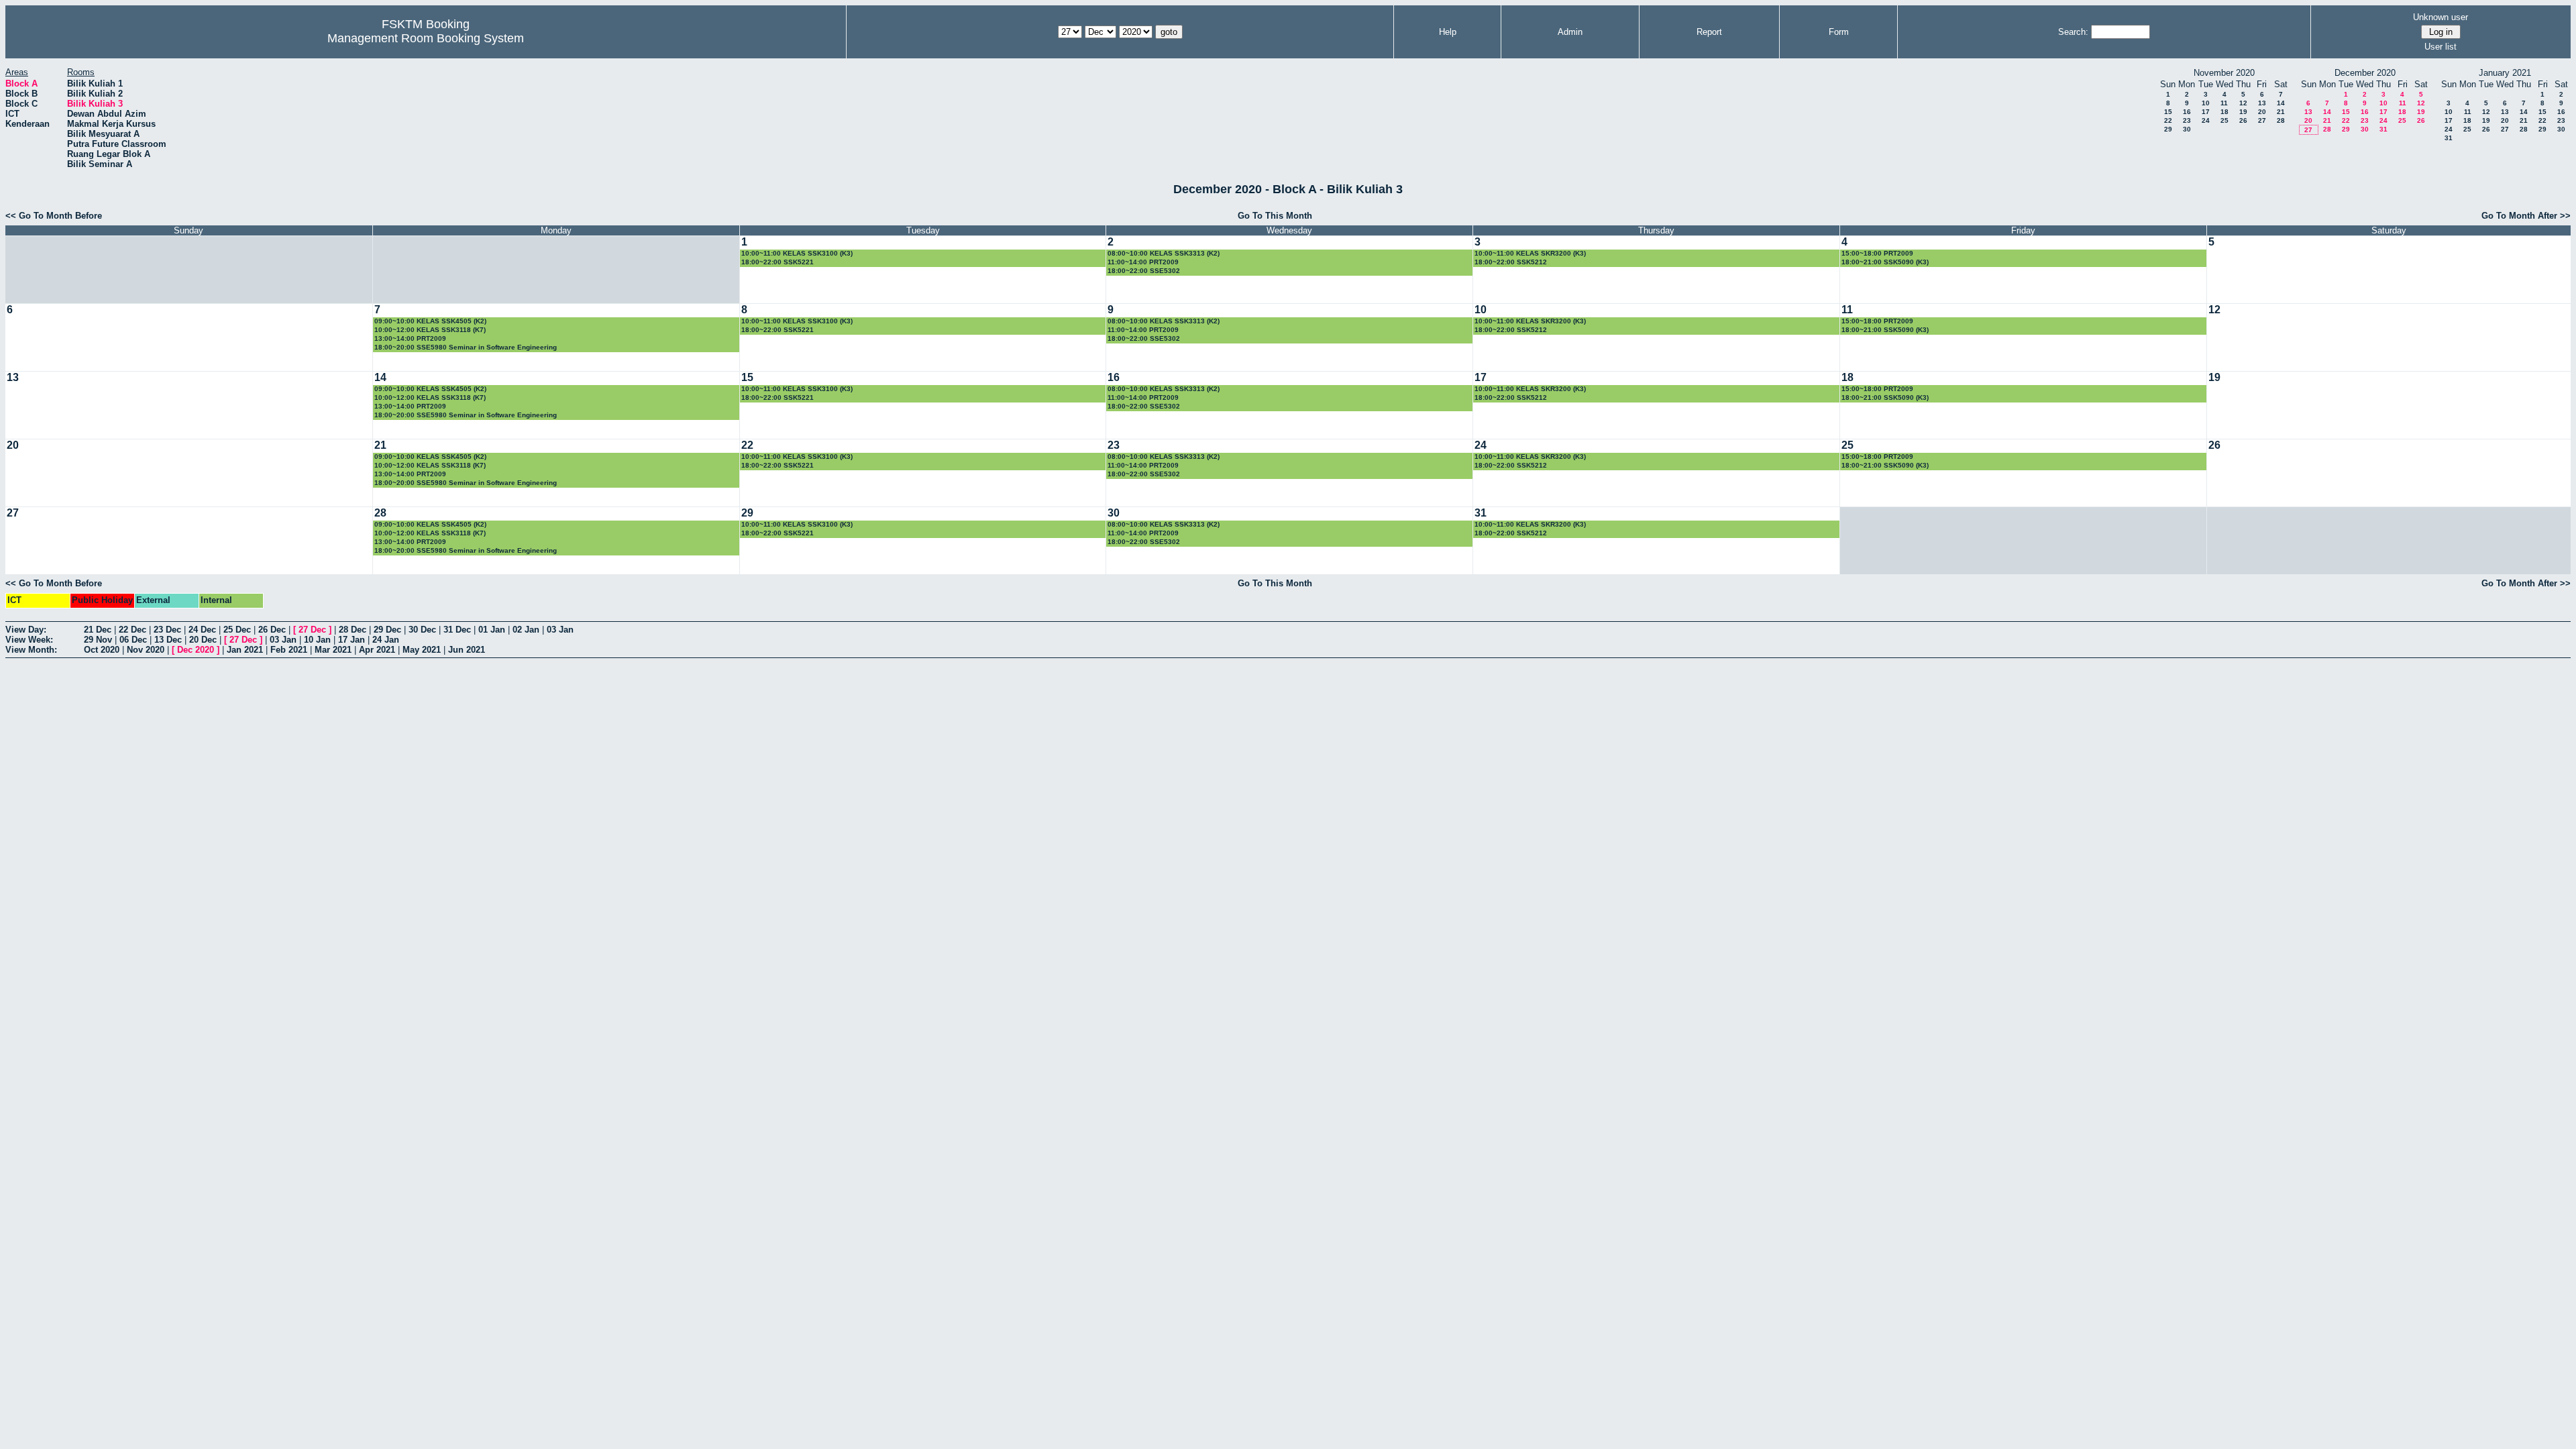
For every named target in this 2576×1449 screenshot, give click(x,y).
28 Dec (353, 630)
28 (2281, 120)
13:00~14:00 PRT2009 (410, 338)
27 (2262, 120)
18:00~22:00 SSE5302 (1144, 271)
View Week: (29, 640)
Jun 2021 (467, 650)
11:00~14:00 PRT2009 (1143, 262)
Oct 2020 (102, 650)
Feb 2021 (289, 650)
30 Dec (422, 630)
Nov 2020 (146, 650)
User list (2440, 47)
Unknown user (2440, 17)
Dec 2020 (196, 650)
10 (2206, 103)
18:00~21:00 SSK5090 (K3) (1885, 262)
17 (2206, 112)
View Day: (26, 630)
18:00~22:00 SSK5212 (1511, 262)
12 (2243, 103)
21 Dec (98, 630)
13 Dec (168, 640)
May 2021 (422, 650)
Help (1448, 32)
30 (2187, 129)
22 (2168, 120)
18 (2224, 112)
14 (2281, 103)
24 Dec (202, 630)
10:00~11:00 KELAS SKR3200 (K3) (1530, 253)
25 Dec (237, 630)
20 (2262, 112)
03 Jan (560, 630)
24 (2206, 120)
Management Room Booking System (426, 38)
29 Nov (98, 640)
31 (2383, 129)
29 (2168, 129)
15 (2168, 112)
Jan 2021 (245, 650)
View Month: (31, 650)
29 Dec (387, 630)
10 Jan (317, 640)
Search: (2073, 32)
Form (1839, 32)
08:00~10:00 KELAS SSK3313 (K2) (1164, 253)
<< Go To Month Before (54, 216)
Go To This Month (1275, 216)
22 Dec (132, 630)
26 (2243, 120)
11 (2224, 103)
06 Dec (133, 640)
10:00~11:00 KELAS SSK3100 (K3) (797, 253)
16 (2187, 112)
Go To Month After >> (2526, 216)
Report (1709, 32)
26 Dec (272, 630)
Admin (1570, 32)
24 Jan (386, 640)
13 (2262, 103)
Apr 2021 (377, 650)
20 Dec (203, 640)
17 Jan (352, 640)
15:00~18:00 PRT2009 (1877, 253)
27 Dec (312, 630)
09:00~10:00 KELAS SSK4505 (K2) (430, 321)
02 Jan (526, 630)
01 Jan (492, 630)
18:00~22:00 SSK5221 (777, 262)
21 (2281, 112)
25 (2224, 120)
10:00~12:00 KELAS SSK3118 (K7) (430, 330)
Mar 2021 (333, 650)
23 (2187, 120)
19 (2243, 112)
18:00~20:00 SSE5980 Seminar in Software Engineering (466, 347)
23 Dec (167, 630)
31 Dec (457, 630)
